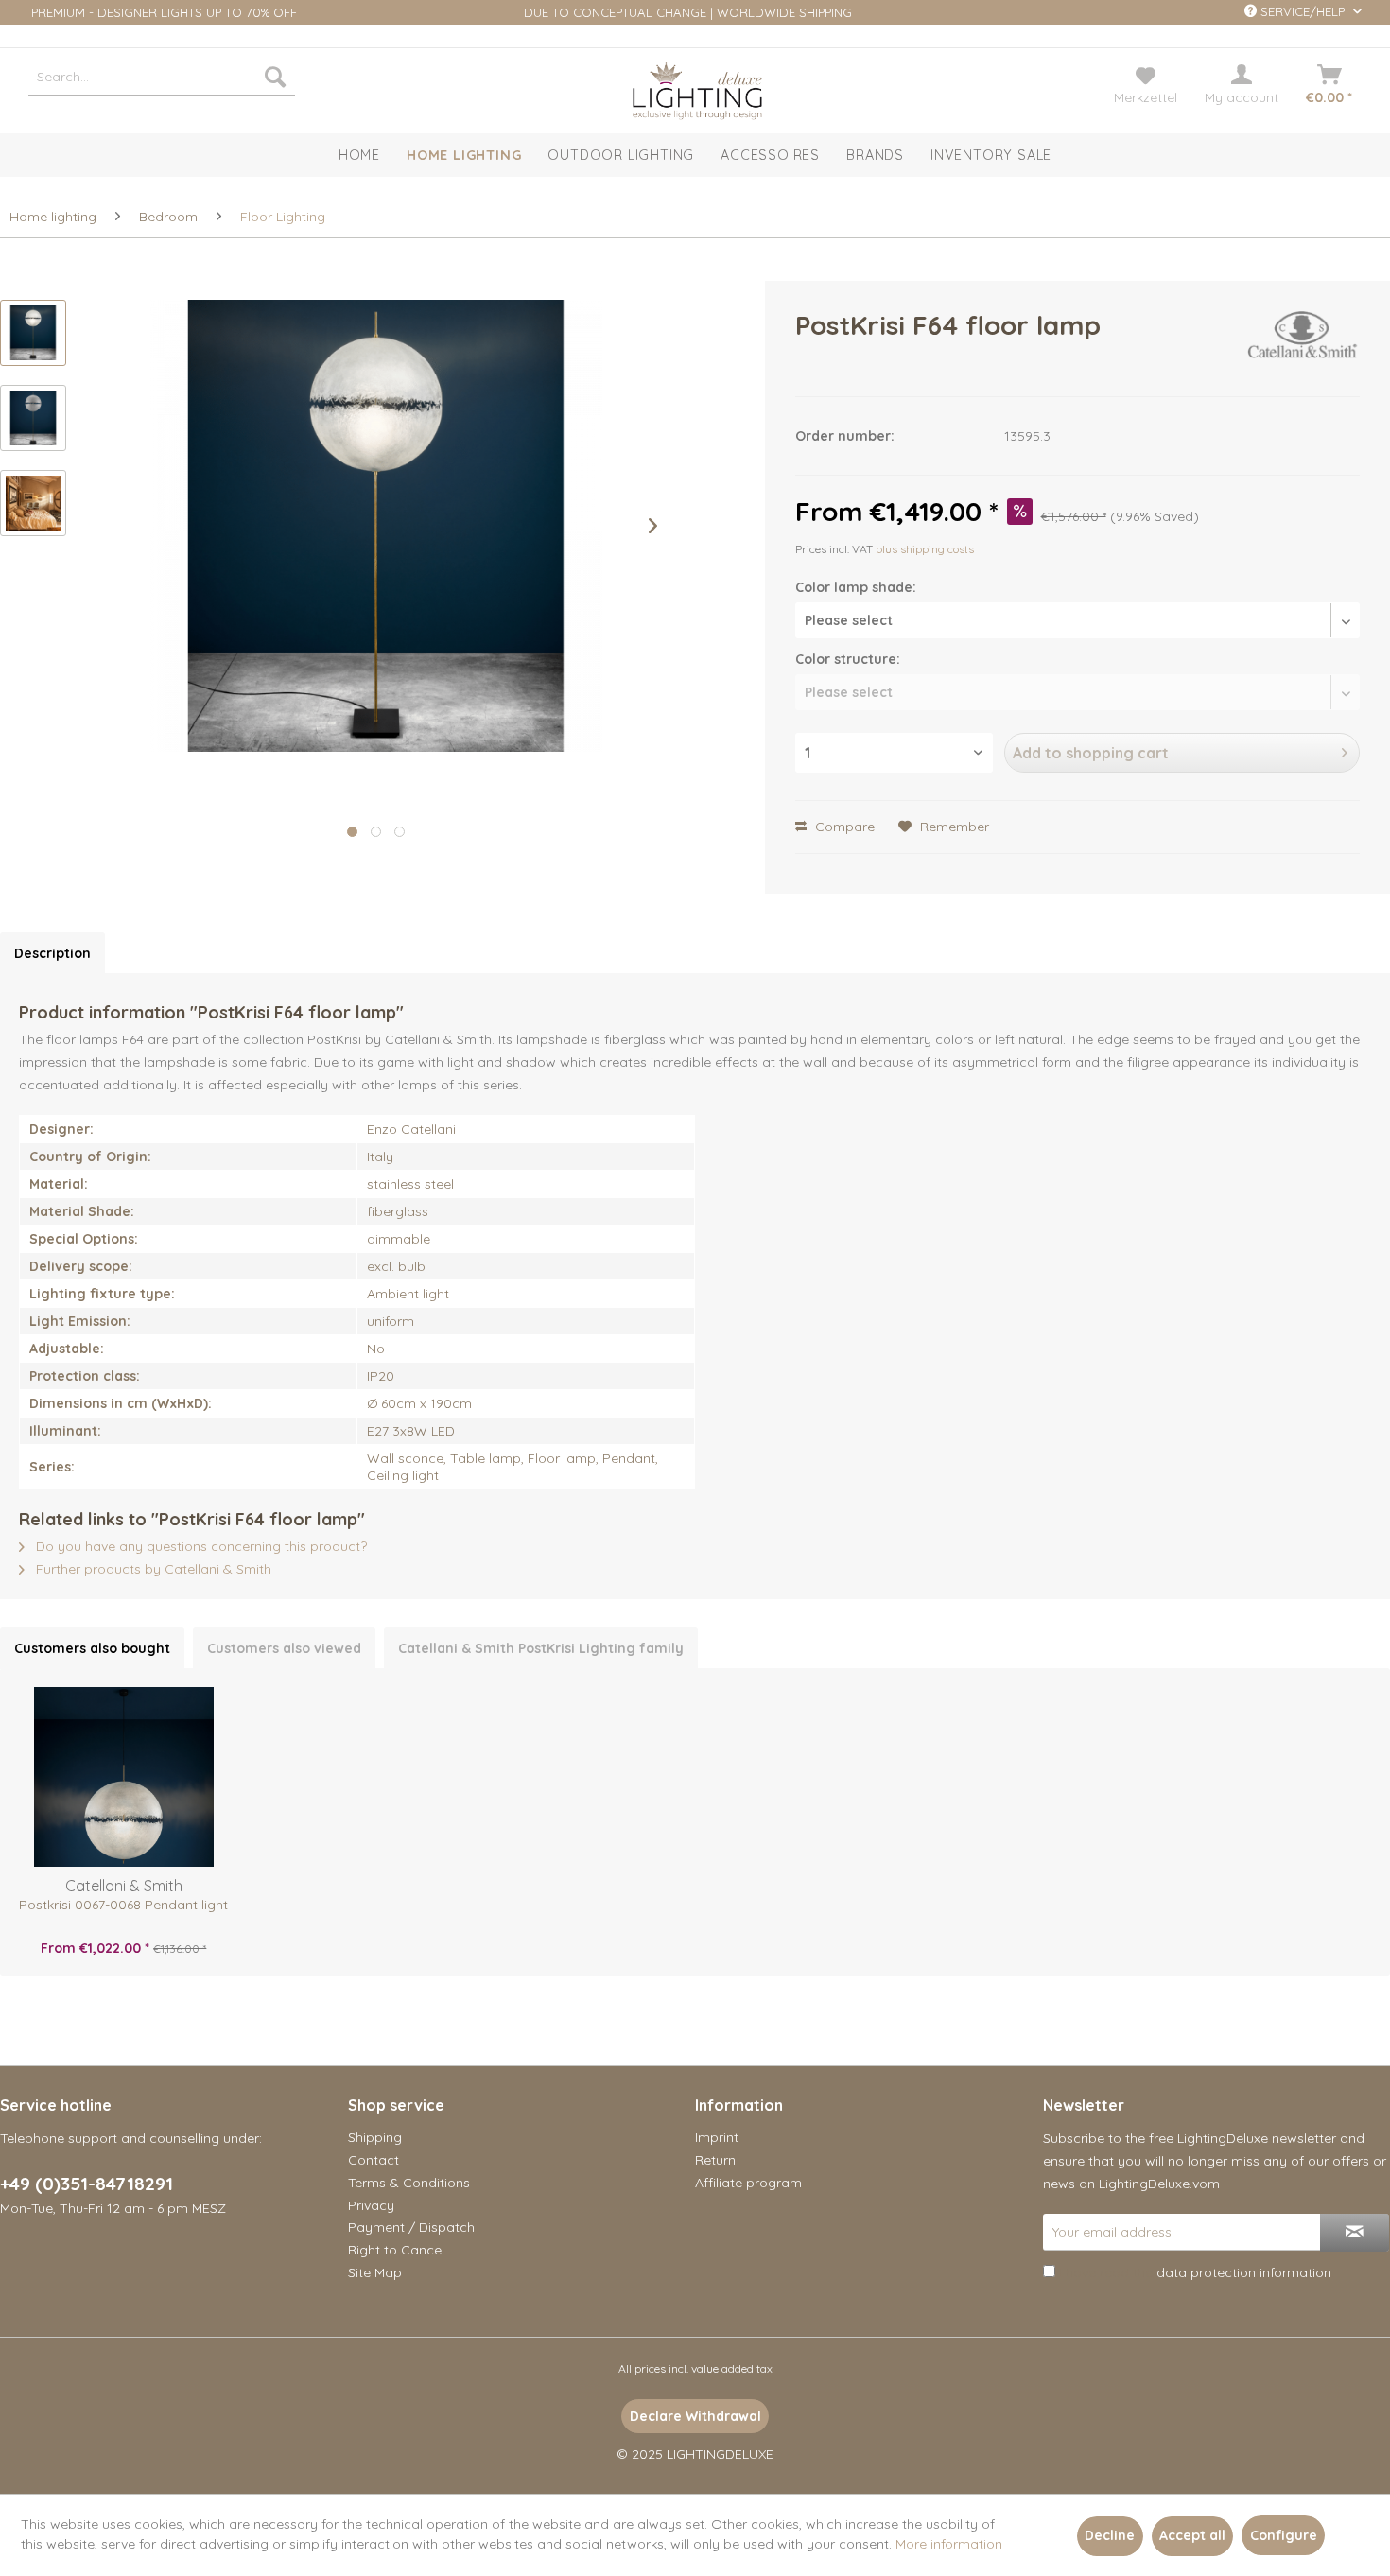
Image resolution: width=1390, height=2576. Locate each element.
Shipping (375, 2137)
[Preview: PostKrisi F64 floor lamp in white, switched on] (33, 503)
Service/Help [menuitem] (1303, 11)
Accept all (1192, 2535)
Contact (374, 2160)
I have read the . (1197, 2272)
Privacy (371, 2205)
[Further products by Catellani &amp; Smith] (1304, 344)
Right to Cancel (396, 2250)
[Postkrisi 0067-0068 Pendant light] (124, 1777)
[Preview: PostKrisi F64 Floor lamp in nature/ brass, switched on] (33, 333)
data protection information (1244, 2272)
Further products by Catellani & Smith (152, 1569)
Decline (1110, 2535)
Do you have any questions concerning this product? (200, 1546)
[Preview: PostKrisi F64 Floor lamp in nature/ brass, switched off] (33, 418)
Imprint (717, 2137)
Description (52, 953)
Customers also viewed (284, 1648)
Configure (1284, 2535)
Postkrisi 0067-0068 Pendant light (123, 1905)
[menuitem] (162, 77)
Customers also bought (92, 1648)
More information (949, 2544)
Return (715, 2160)
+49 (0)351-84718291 (87, 2184)
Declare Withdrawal (695, 2416)
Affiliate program (748, 2183)
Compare (843, 827)
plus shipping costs (925, 549)
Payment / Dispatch (411, 2227)
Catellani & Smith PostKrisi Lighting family (541, 1648)
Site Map (375, 2272)
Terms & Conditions (409, 2183)
